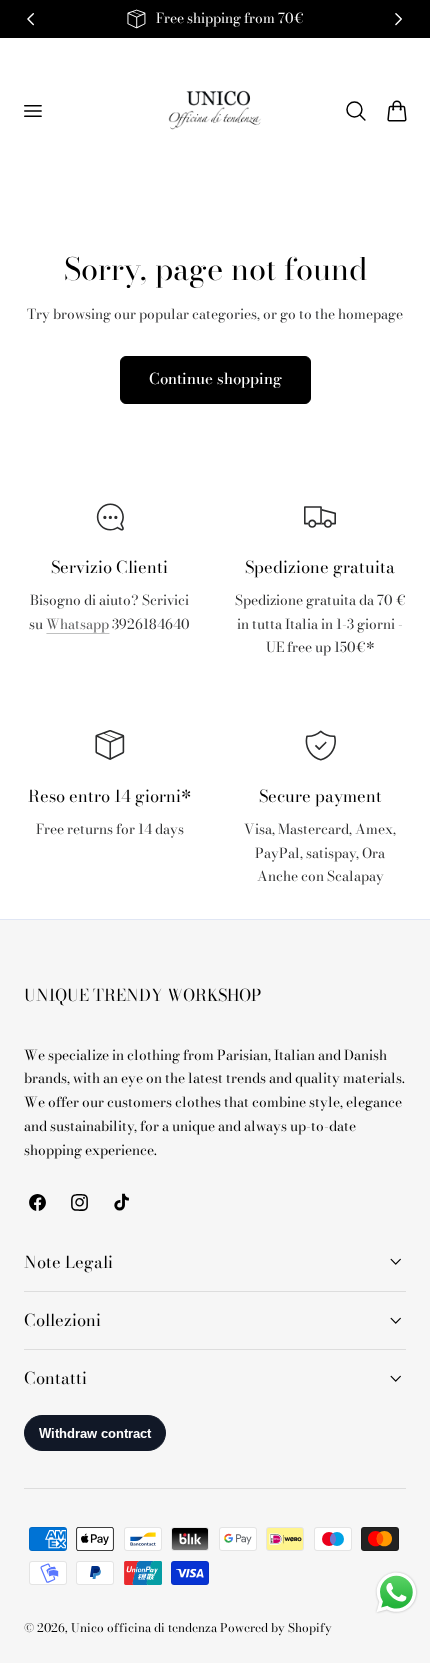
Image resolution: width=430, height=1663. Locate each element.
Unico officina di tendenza (145, 1628)
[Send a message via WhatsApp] (396, 1592)
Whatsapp (77, 624)
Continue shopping (215, 378)
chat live (110, 668)
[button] (32, 110)
